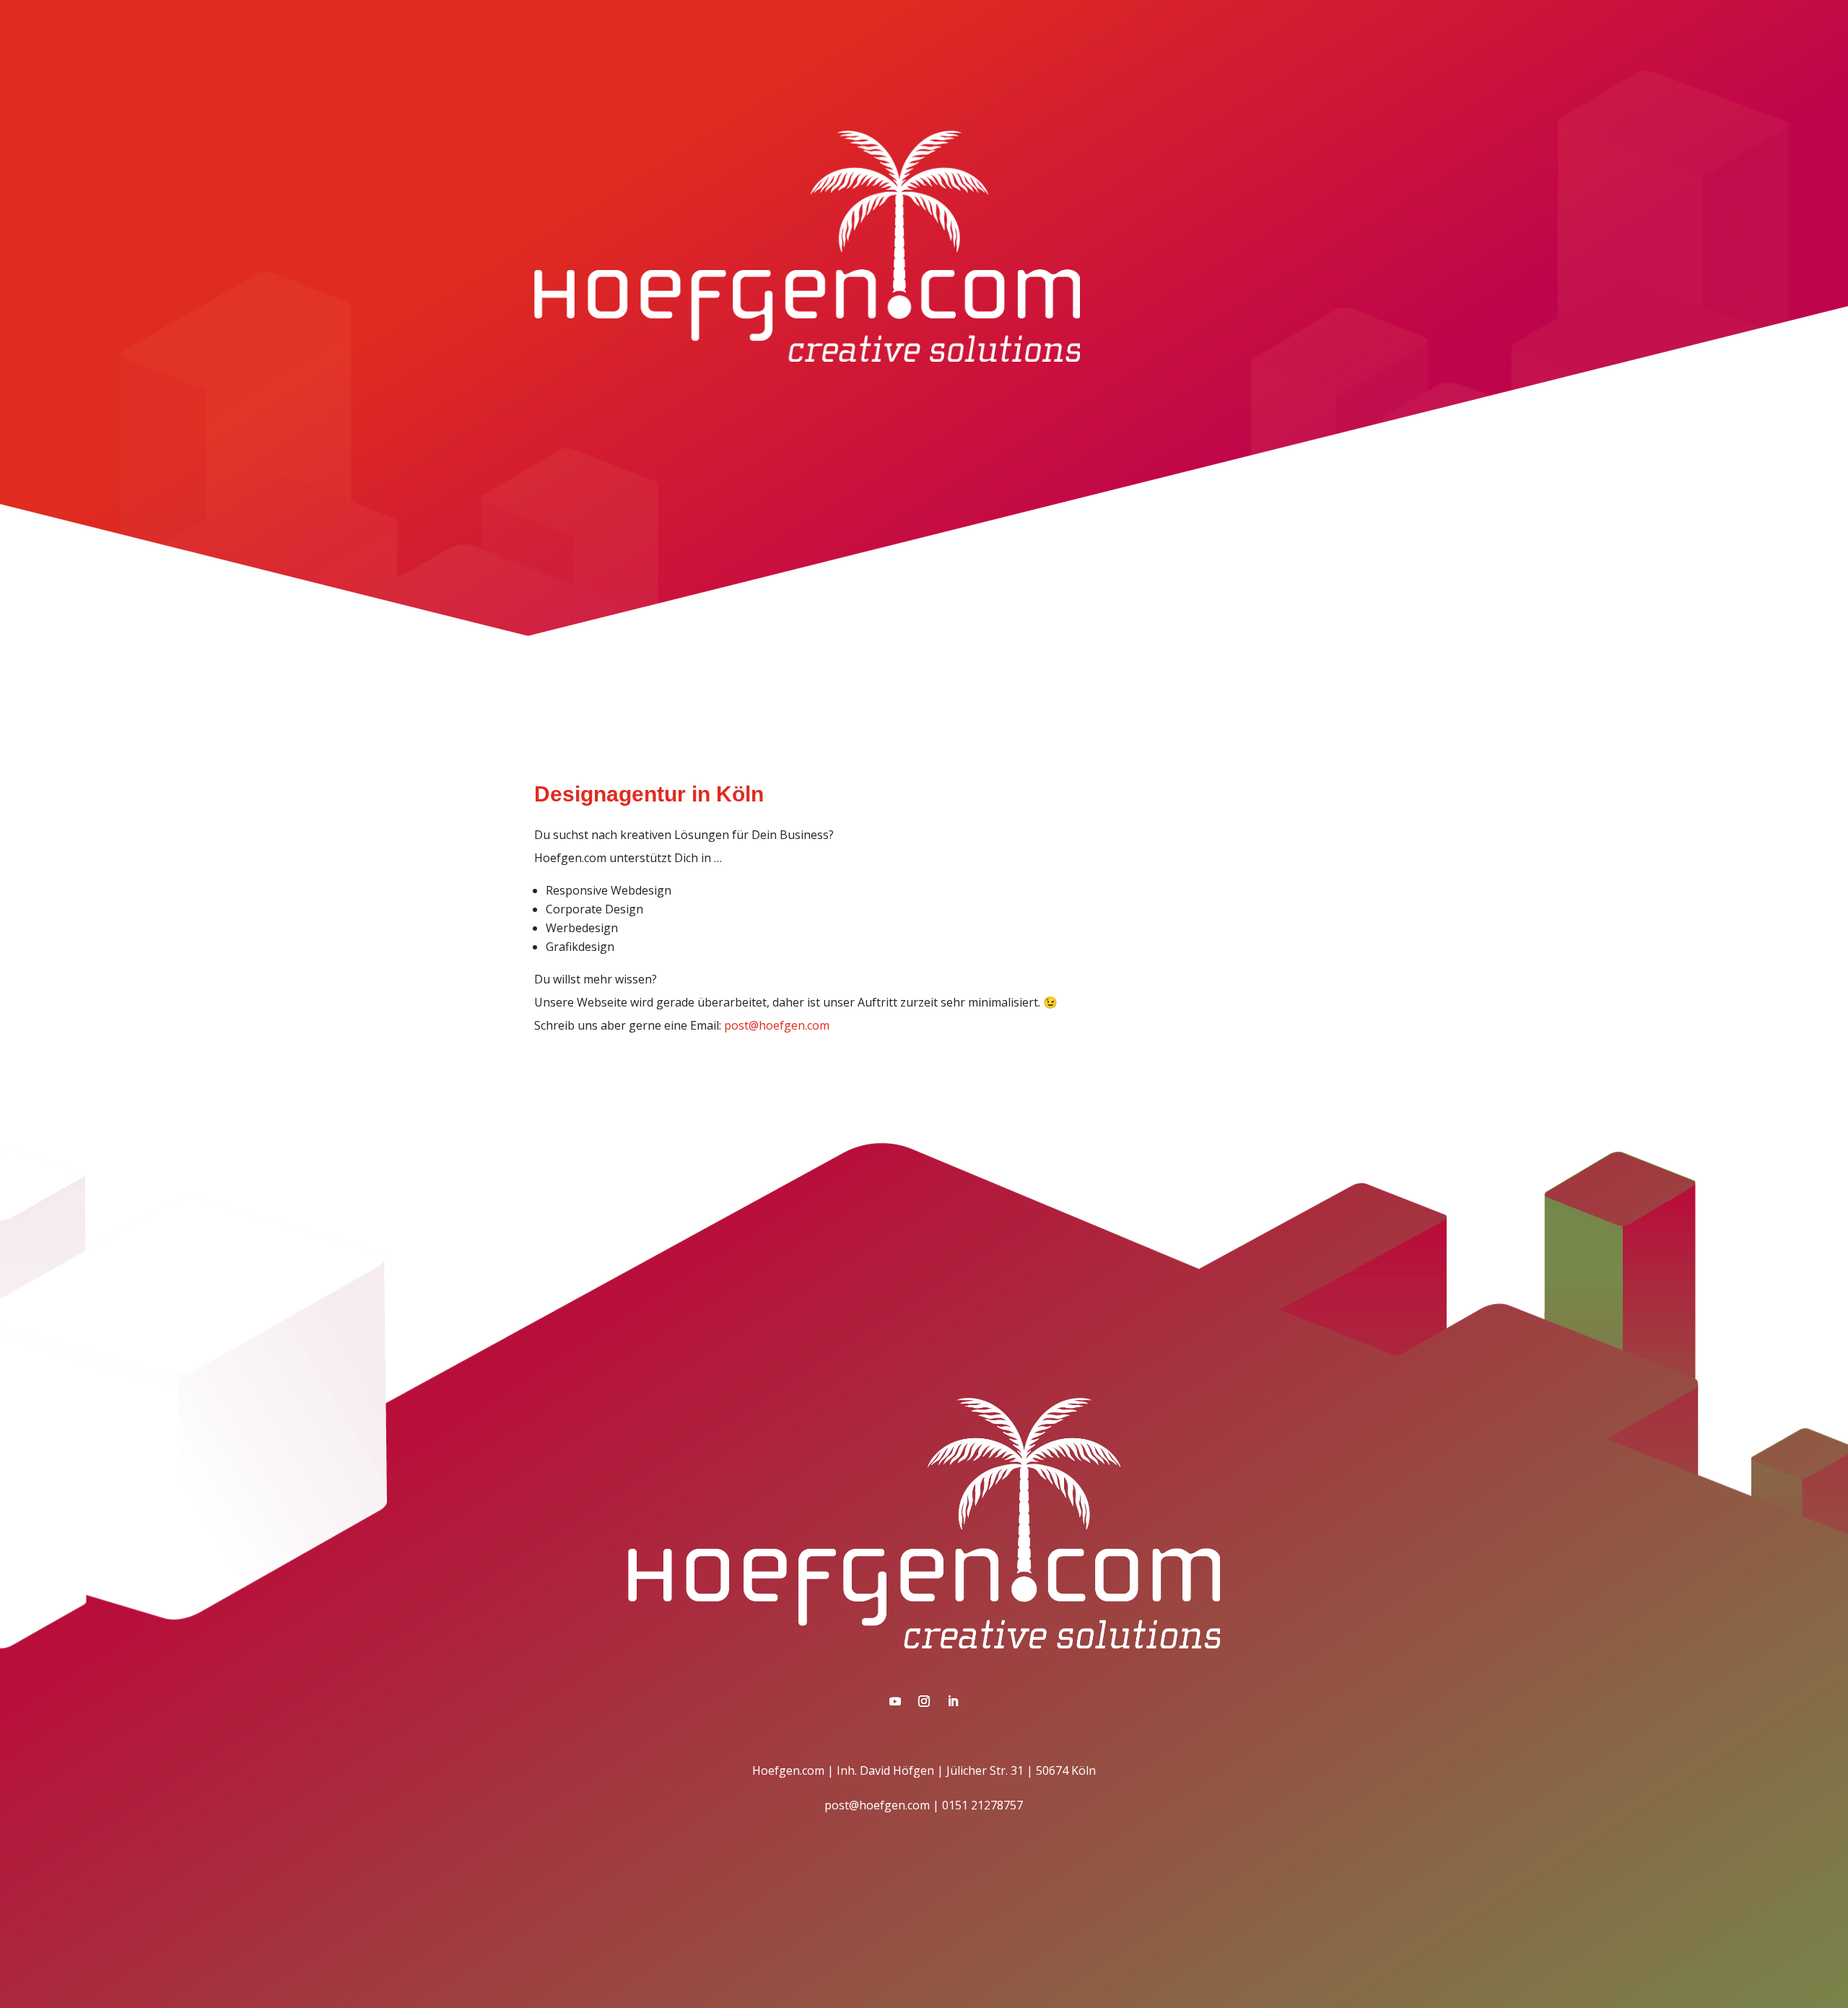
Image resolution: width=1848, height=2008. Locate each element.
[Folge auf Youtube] (895, 1701)
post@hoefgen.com (777, 1025)
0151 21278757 (982, 1805)
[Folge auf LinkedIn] (953, 1701)
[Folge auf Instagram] (924, 1701)
